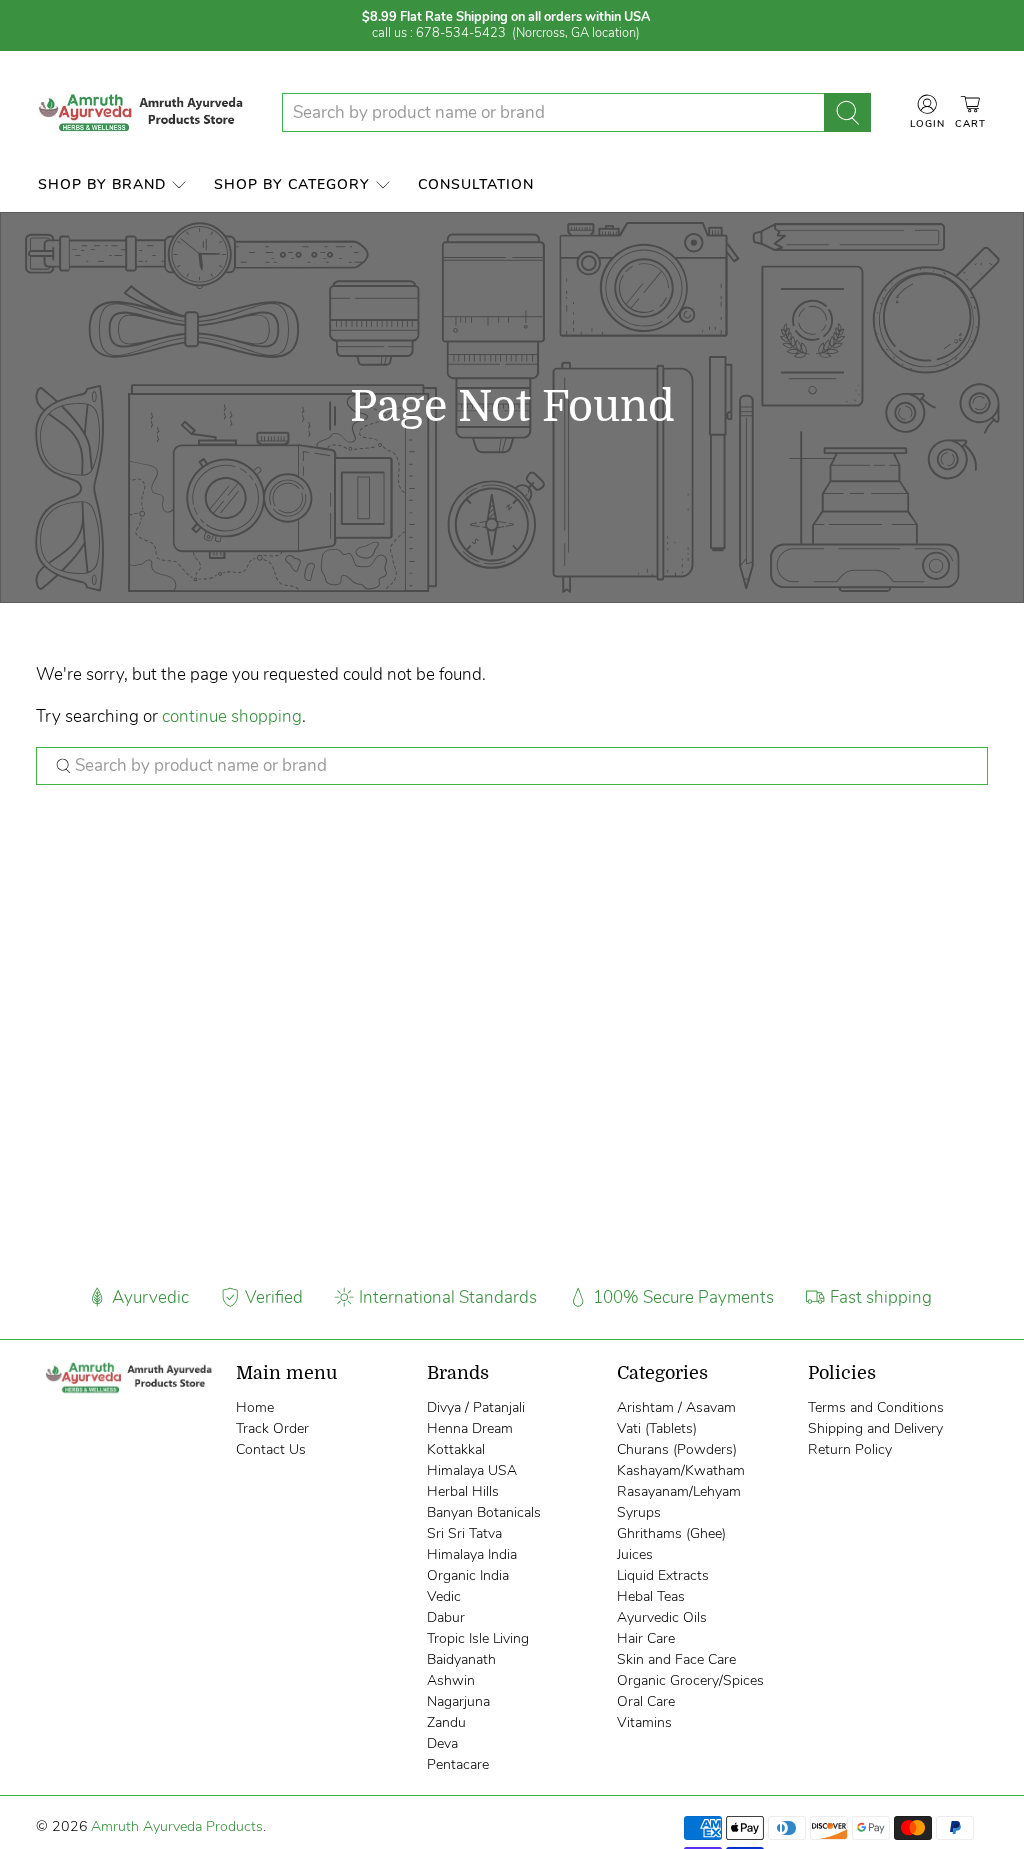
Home (255, 1407)
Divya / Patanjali (476, 1407)
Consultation (476, 184)
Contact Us (271, 1449)
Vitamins (644, 1722)
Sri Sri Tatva (464, 1533)
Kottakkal (456, 1449)
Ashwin (451, 1680)
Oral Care (646, 1701)
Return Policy (850, 1449)
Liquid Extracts (663, 1575)
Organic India (468, 1575)
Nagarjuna (458, 1701)
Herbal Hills (463, 1491)
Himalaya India (472, 1554)
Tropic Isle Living (478, 1638)
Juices (635, 1554)
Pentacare (458, 1764)
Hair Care (646, 1638)
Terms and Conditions (876, 1407)
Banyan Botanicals (484, 1512)
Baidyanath (461, 1659)
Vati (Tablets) (657, 1428)
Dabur (446, 1617)
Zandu (446, 1722)
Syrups (639, 1512)
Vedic (444, 1596)
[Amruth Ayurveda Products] (143, 112)
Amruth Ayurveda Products (177, 1826)
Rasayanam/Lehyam (679, 1491)
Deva (442, 1743)
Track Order (272, 1428)
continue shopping (232, 716)
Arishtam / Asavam (676, 1407)
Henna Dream (470, 1428)
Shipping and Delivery (875, 1428)
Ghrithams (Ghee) (671, 1533)
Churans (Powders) (677, 1449)
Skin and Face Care (676, 1659)
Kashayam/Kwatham (681, 1470)
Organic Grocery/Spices (690, 1680)
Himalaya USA (472, 1470)
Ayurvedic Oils (662, 1617)
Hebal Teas (651, 1596)
